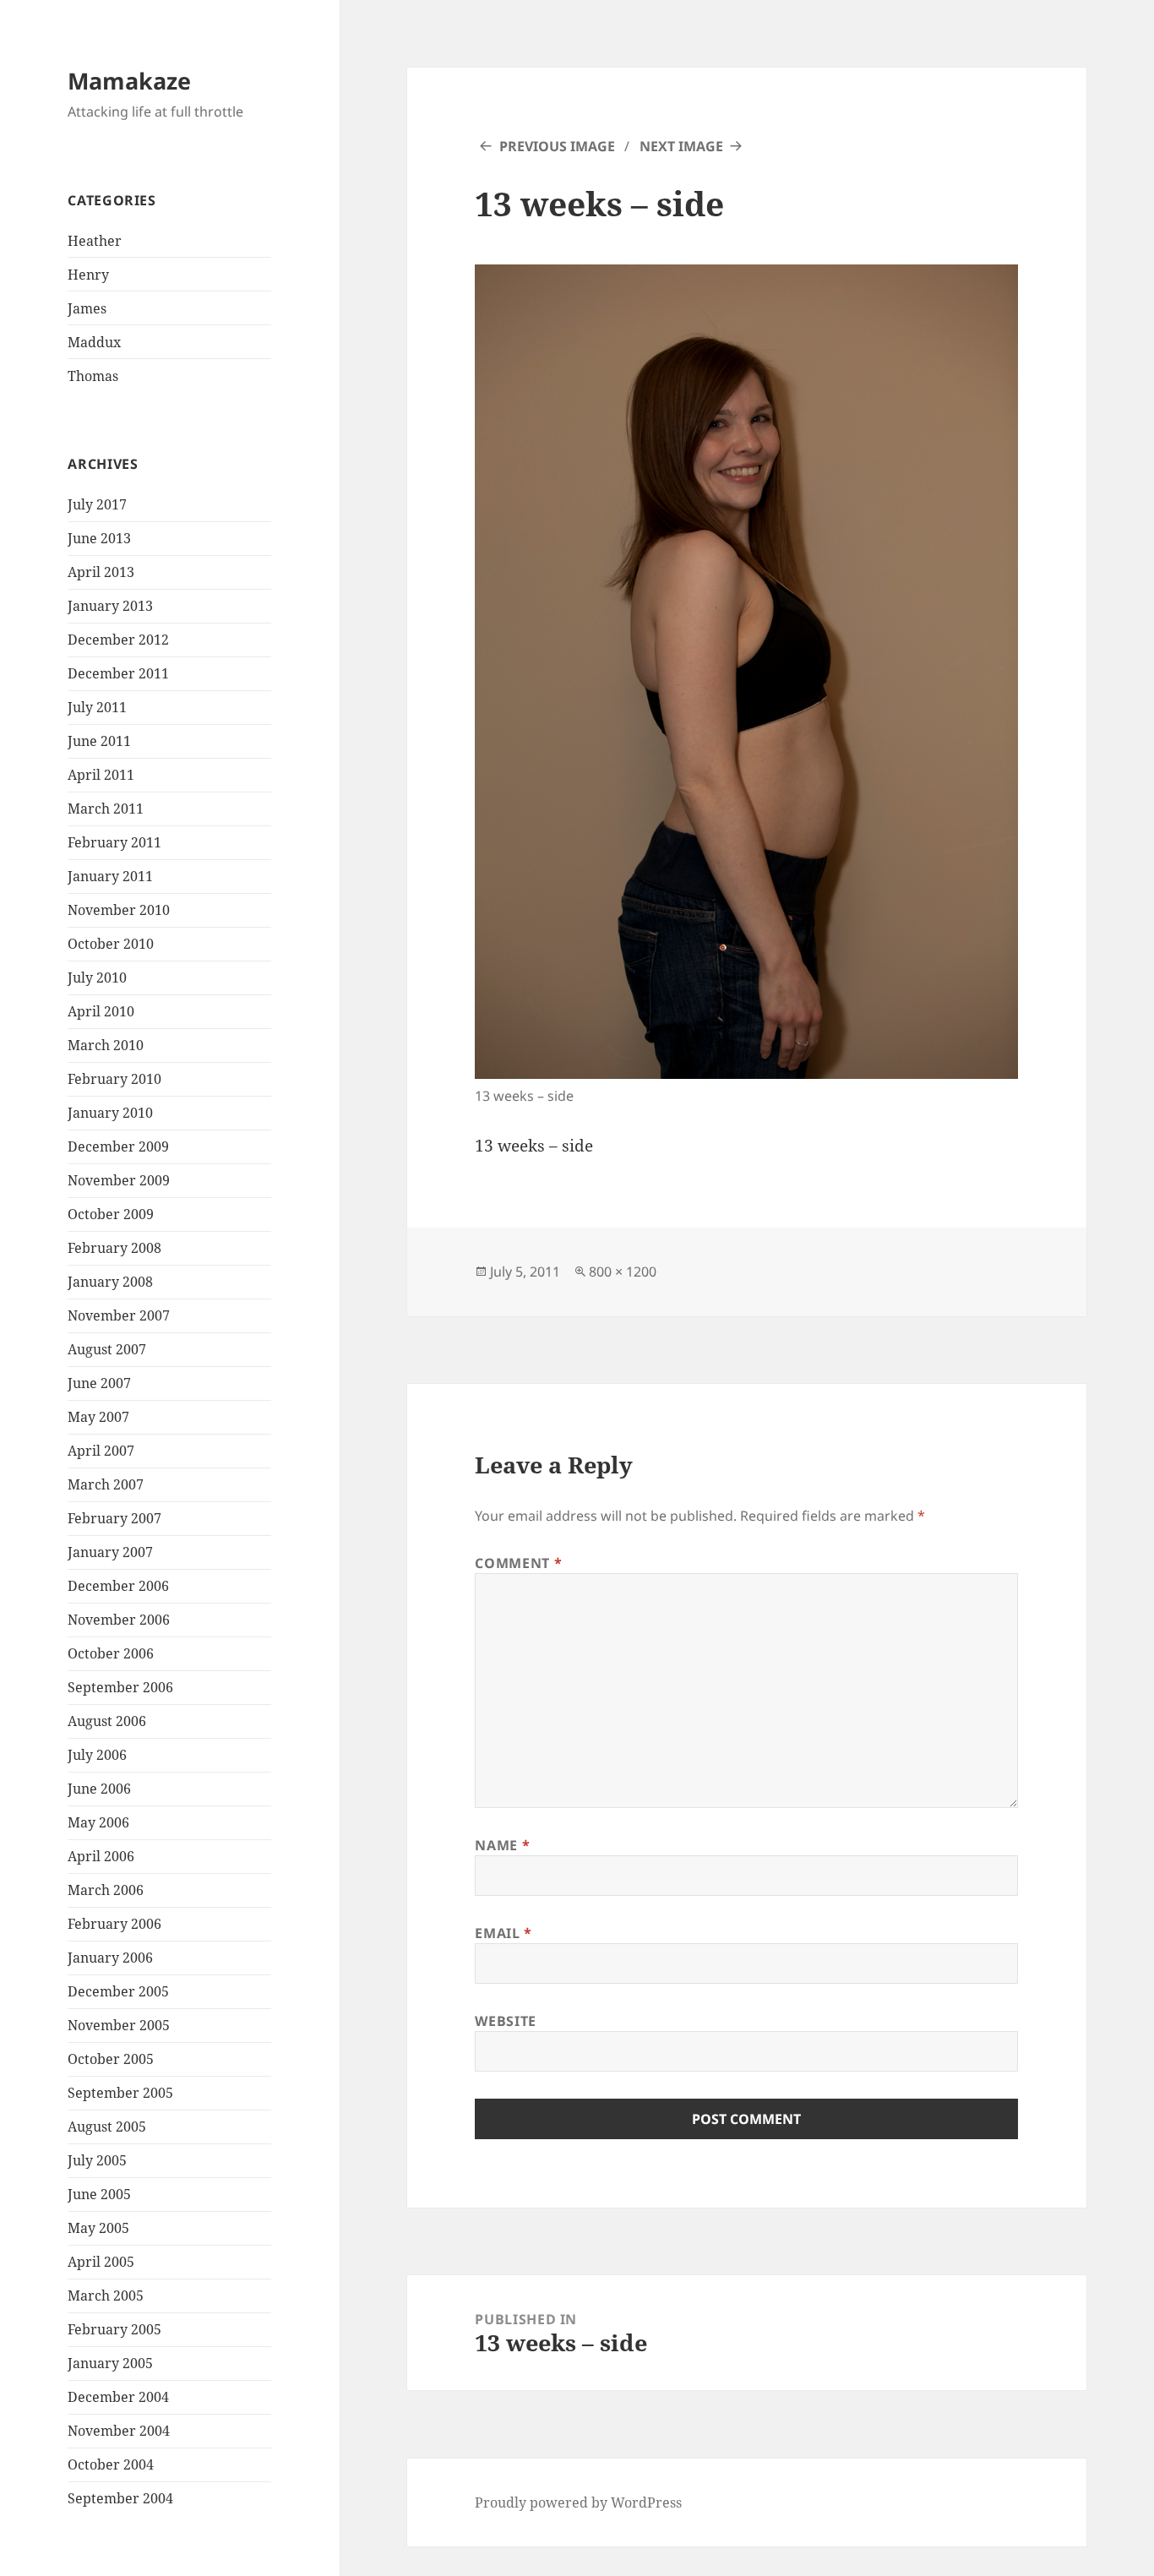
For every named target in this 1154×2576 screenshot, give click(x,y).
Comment (518, 1563)
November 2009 (119, 1180)
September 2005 (120, 2093)
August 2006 (107, 1721)
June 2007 (99, 1383)
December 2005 (118, 1991)
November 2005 (119, 2025)
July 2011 (97, 707)
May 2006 (98, 1822)
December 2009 (118, 1146)
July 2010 (97, 978)
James (87, 308)
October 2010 (111, 944)
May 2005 (98, 2228)
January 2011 (110, 876)
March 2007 (106, 1484)
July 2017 (97, 504)
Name (502, 1845)
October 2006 (111, 1653)
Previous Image (557, 146)
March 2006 (106, 1890)
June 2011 (99, 741)
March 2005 (106, 2296)
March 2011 (106, 809)
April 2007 (101, 1451)
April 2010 (101, 1011)
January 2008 (110, 1282)
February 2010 (114, 1079)
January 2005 (110, 2363)
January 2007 (110, 1552)
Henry (88, 275)
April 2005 (101, 2262)
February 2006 (114, 1924)
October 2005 (111, 2059)
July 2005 (97, 2160)
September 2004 (120, 2498)
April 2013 (101, 572)
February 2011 (114, 842)
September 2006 (120, 1687)
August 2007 (107, 1349)
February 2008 (114, 1248)
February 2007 (114, 1518)
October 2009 (111, 1214)
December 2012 (118, 640)
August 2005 (107, 2127)
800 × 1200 (623, 1272)
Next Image (681, 146)
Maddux (94, 342)
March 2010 (106, 1045)
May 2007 (98, 1417)
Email (503, 1933)
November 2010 (119, 910)
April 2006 (101, 1856)
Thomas (93, 376)
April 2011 (101, 775)
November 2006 (119, 1620)
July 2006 (97, 1755)
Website (505, 2021)
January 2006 (110, 1958)
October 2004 (111, 2464)
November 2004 (119, 2431)
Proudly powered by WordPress (578, 2502)
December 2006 (118, 1586)
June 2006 (99, 1789)
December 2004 (118, 2397)
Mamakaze (129, 81)
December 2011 (118, 673)
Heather (95, 241)
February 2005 (114, 2329)
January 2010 (110, 1113)
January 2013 (110, 606)
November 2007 (119, 1315)
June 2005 (99, 2194)
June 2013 (99, 538)
